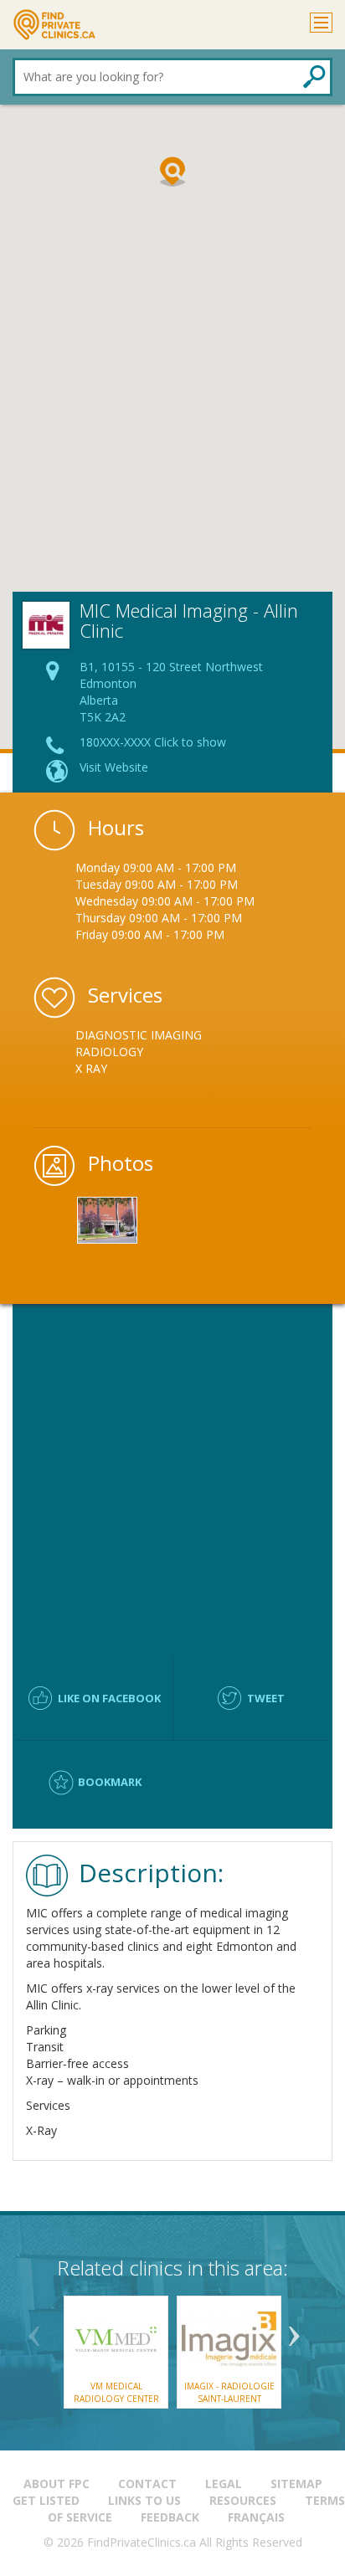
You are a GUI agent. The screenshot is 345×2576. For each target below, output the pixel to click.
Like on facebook (109, 1698)
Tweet (266, 1698)
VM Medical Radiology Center (116, 2392)
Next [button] (294, 2330)
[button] (172, 172)
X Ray (91, 1068)
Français (256, 2517)
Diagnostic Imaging (139, 1035)
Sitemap (296, 2484)
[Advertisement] (172, 411)
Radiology (109, 1052)
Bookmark (110, 1782)
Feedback (170, 2517)
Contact (147, 2484)
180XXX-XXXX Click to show (153, 742)
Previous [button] (34, 2330)
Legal (224, 2484)
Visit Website (114, 767)
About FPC (57, 2484)
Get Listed (46, 2500)
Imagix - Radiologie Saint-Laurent (229, 2392)
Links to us (144, 2500)
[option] (172, 1052)
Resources (243, 2500)
